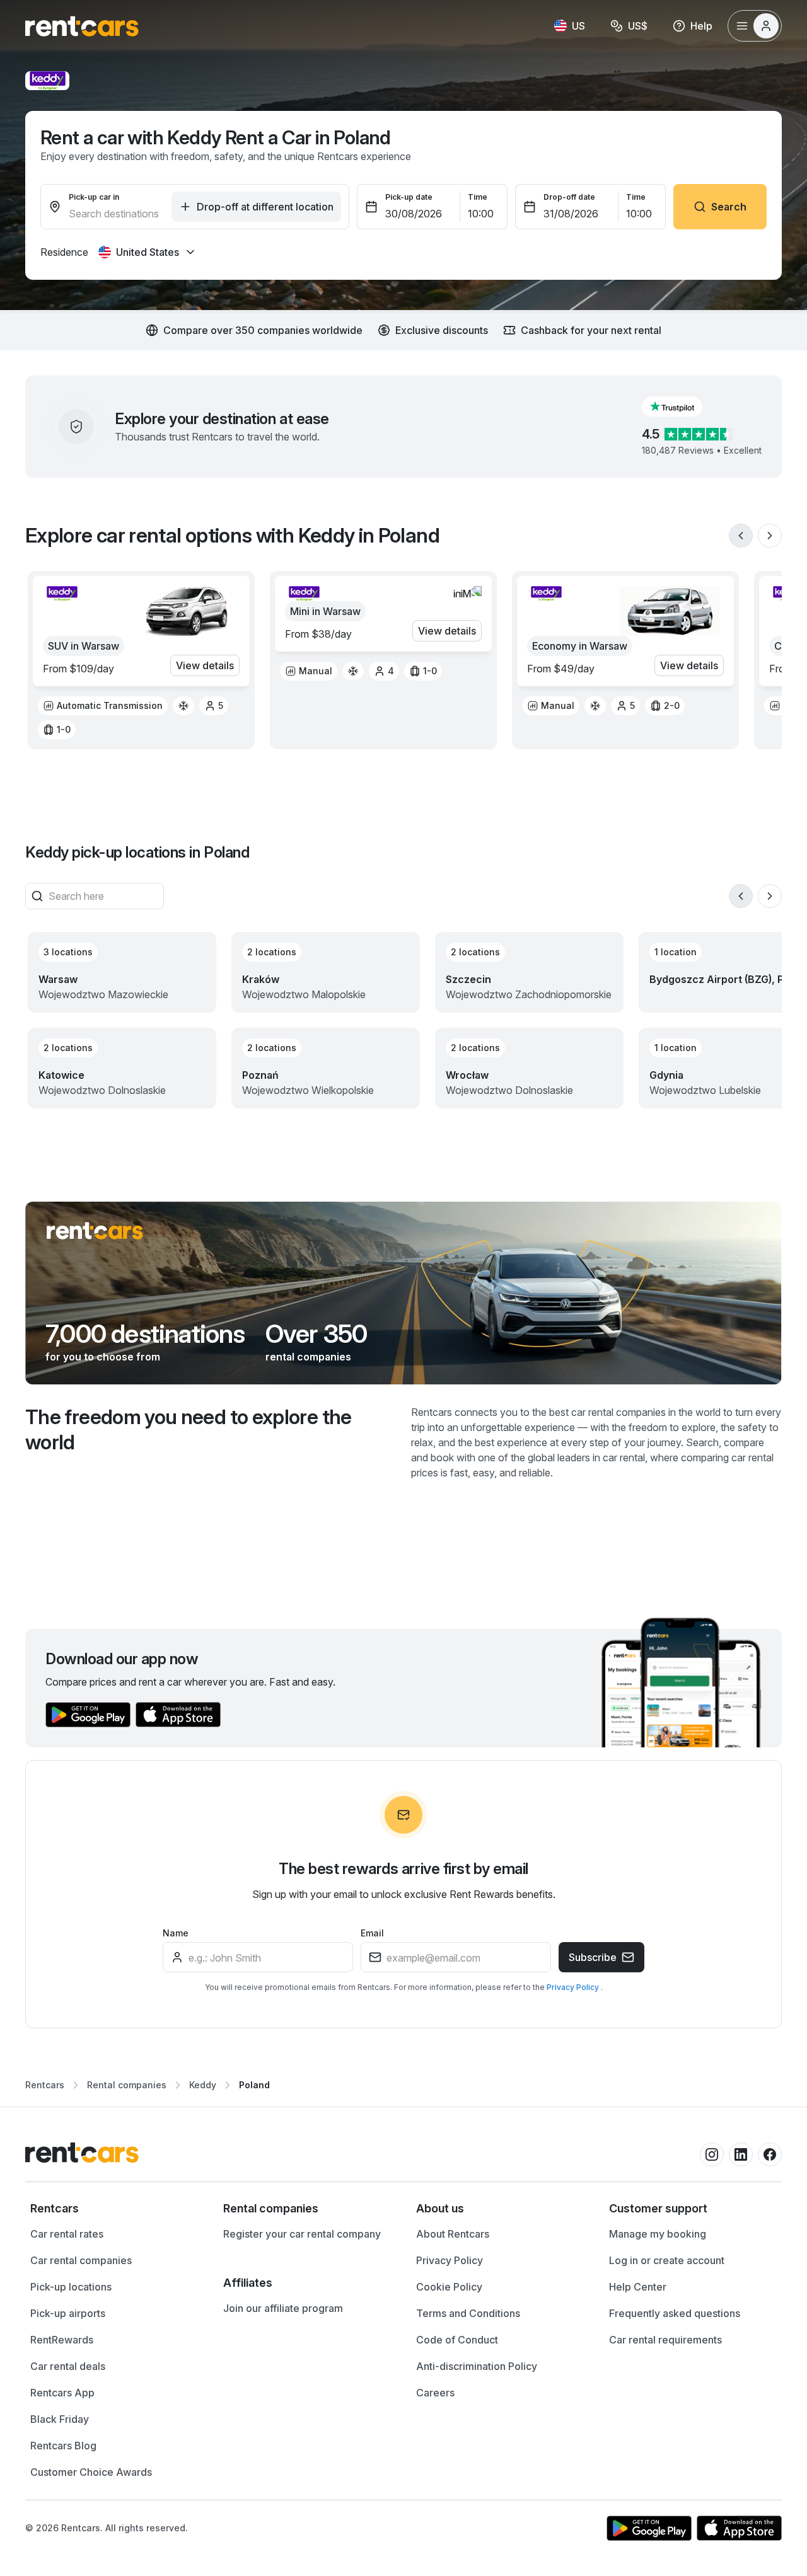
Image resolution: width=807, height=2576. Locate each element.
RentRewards (62, 2340)
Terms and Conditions (468, 2313)
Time (478, 197)
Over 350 (316, 1334)
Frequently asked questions (675, 2313)
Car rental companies (81, 2260)
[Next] (770, 536)
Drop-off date (569, 197)
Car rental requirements (665, 2340)
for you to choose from (103, 1357)
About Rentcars (453, 2234)
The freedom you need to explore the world (189, 1429)
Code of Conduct (457, 2340)
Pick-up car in (94, 197)
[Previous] (741, 536)
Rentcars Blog (63, 2446)
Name (176, 1933)
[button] (682, 406)
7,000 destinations (145, 1334)
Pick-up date (409, 197)
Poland (254, 2085)
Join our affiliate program (283, 2308)
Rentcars (45, 2085)
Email (372, 1933)
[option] (103, 706)
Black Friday (60, 2419)
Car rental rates (67, 2234)
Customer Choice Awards (91, 2472)
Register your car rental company (302, 2234)
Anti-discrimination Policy (477, 2366)
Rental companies (127, 2085)
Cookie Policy (449, 2287)
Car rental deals (68, 2366)
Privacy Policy (574, 1987)
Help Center (638, 2287)
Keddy (203, 2085)
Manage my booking (658, 2234)
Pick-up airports (68, 2313)
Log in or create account (667, 2260)
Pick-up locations (71, 2287)
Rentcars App (62, 2393)
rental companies (308, 1357)
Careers (435, 2393)
